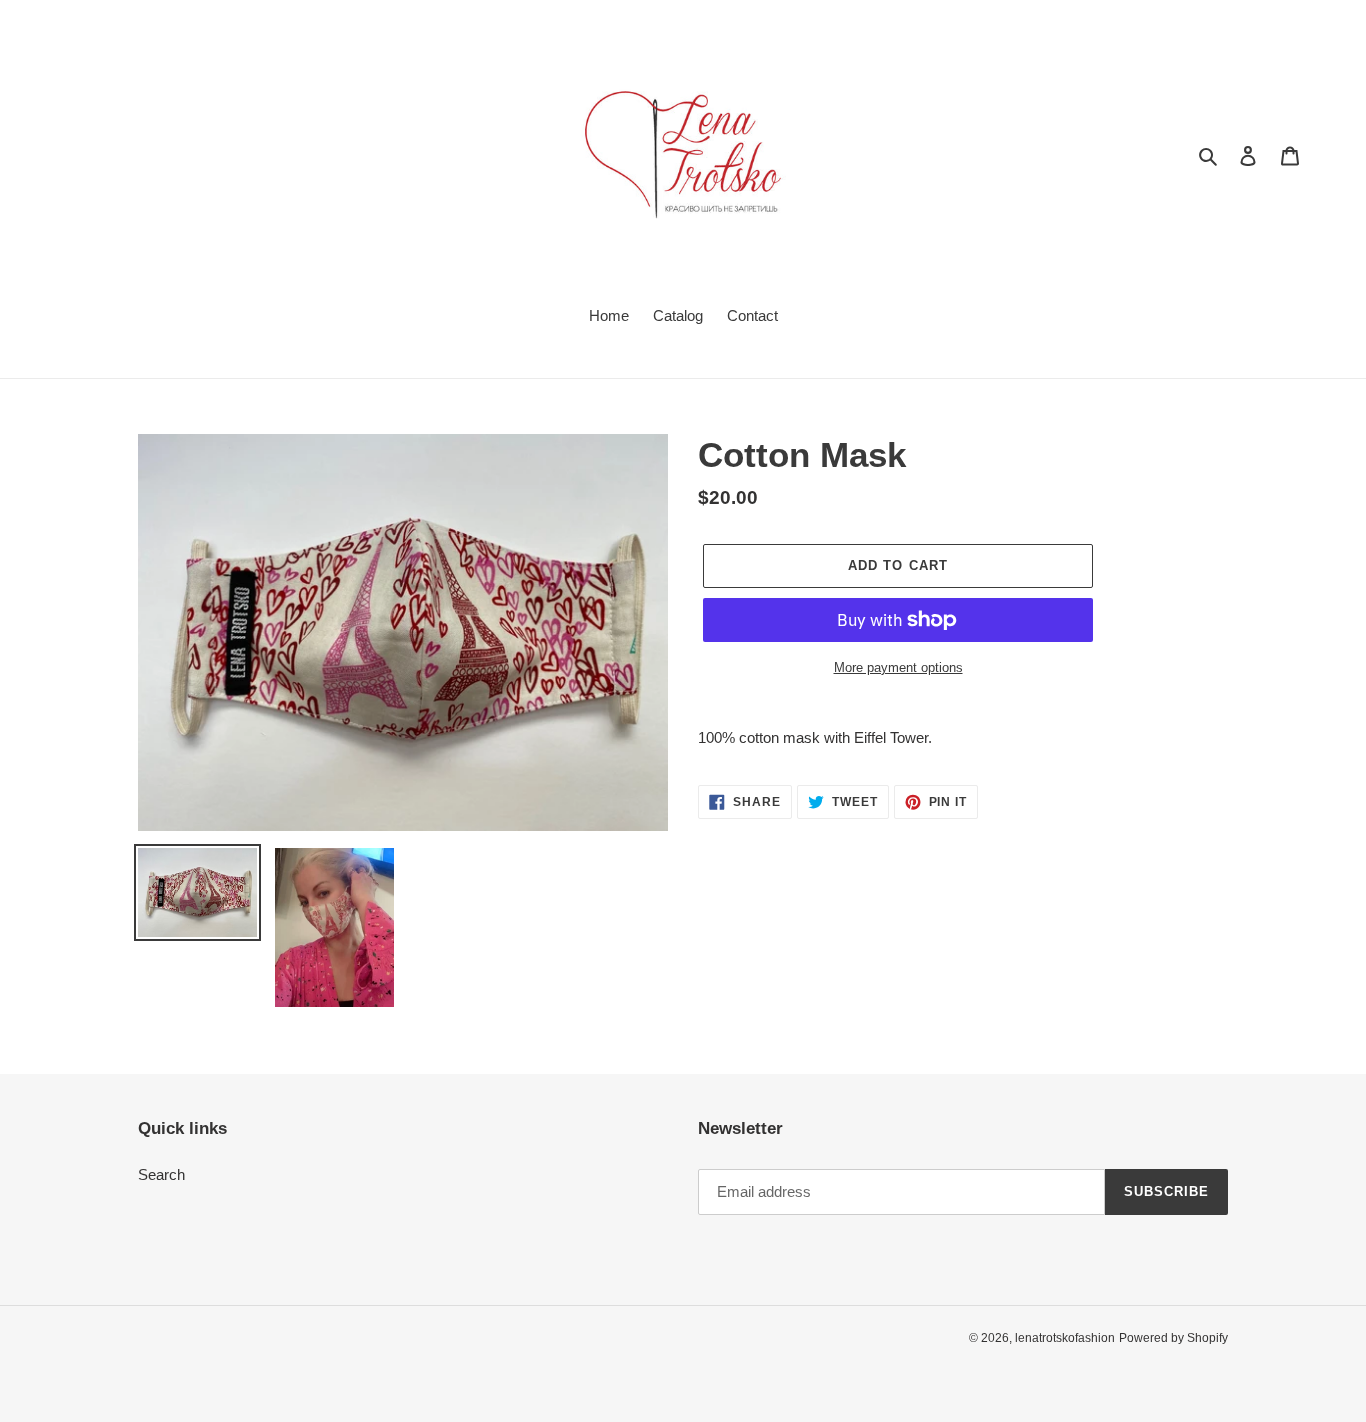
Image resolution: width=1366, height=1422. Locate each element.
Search (161, 1174)
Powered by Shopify (1173, 1338)
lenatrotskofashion (1065, 1338)
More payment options (898, 667)
